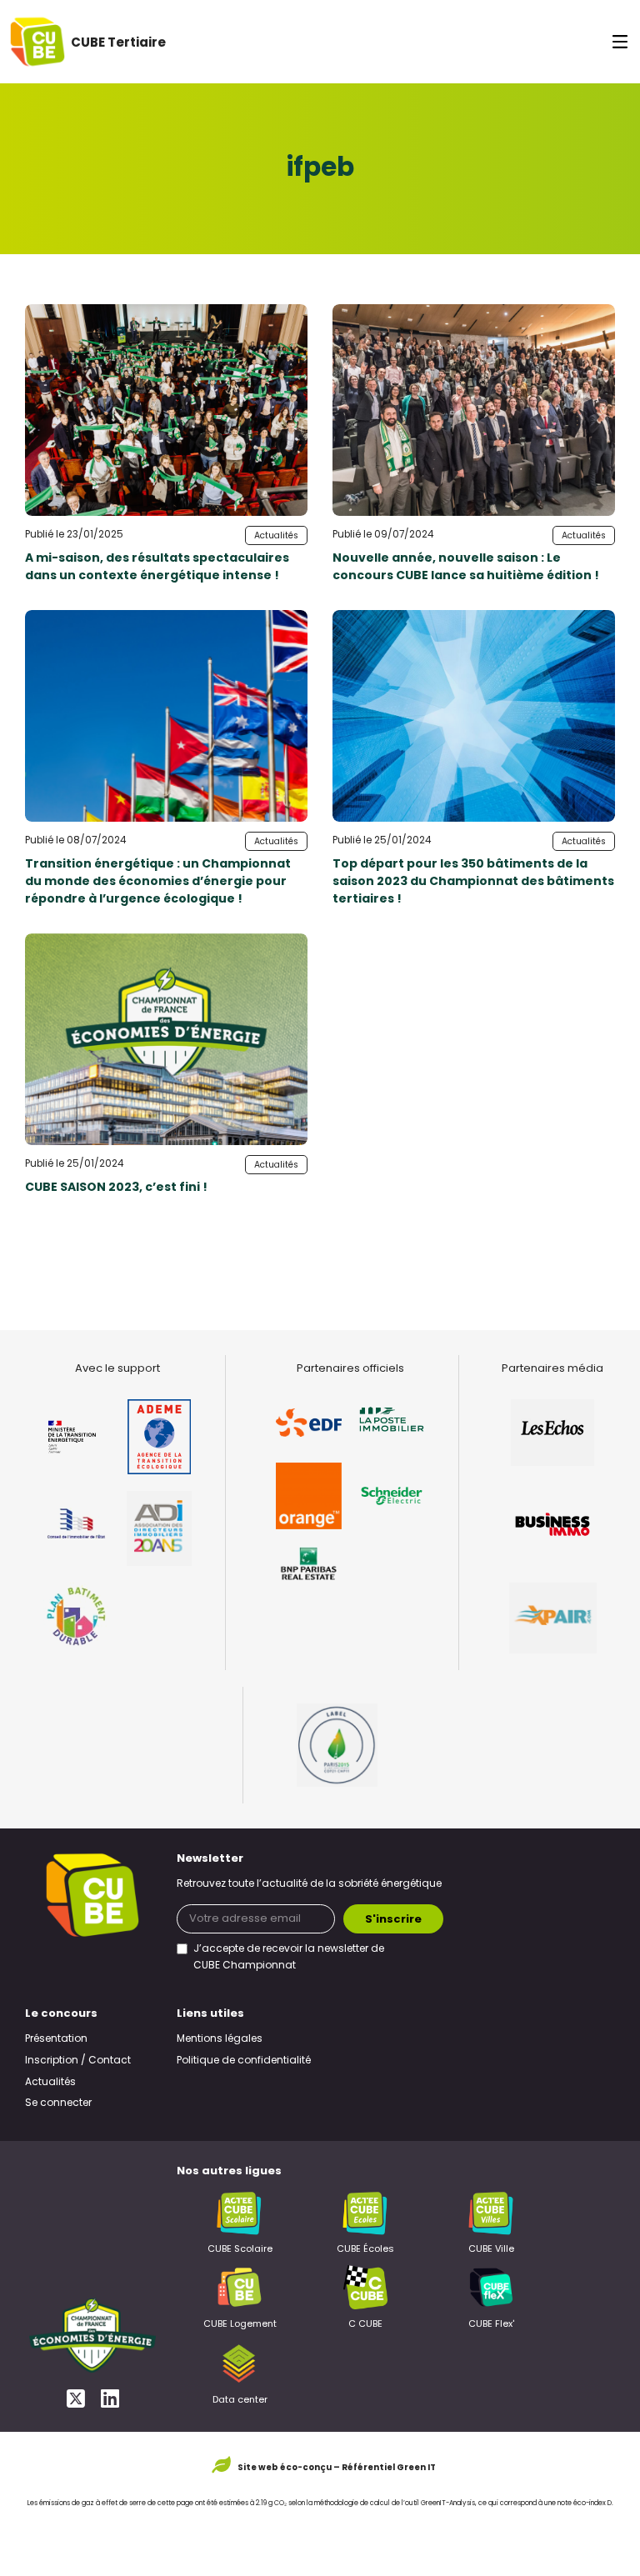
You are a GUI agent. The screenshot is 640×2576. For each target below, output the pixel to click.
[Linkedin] (110, 2398)
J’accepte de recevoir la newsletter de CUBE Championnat (289, 1958)
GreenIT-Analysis (448, 2503)
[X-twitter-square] (75, 2398)
